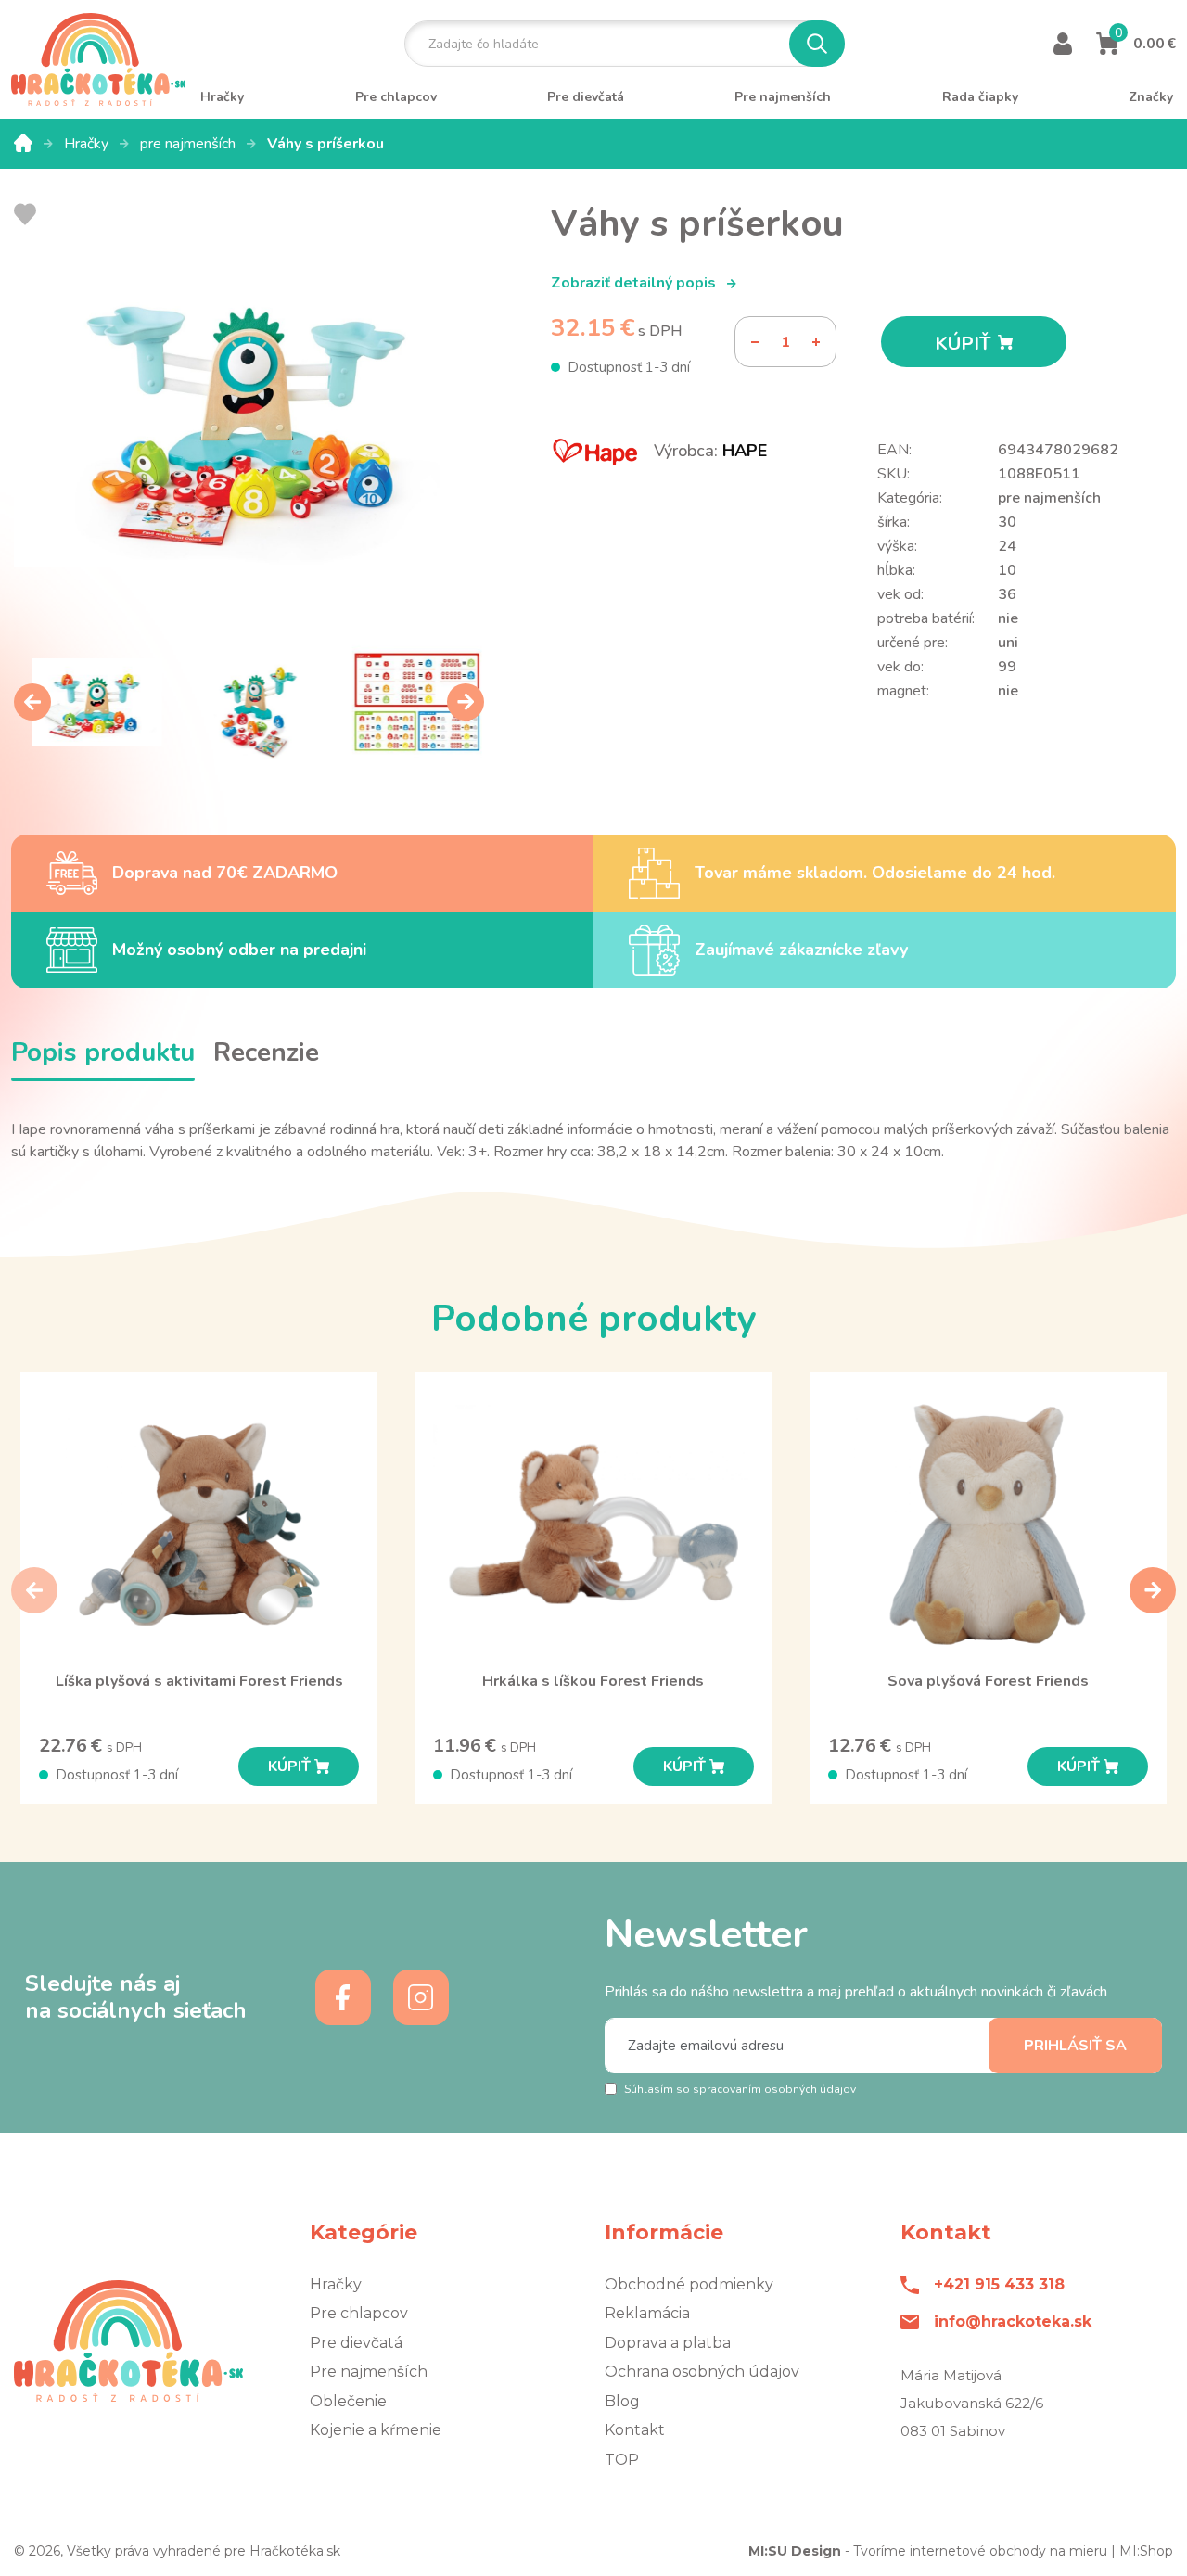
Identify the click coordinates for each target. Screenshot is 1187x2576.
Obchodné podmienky (689, 2284)
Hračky (88, 144)
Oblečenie (348, 2401)
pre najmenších (190, 144)
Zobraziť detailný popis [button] (635, 283)
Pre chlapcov (359, 2313)
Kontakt (635, 2430)
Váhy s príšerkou (325, 144)
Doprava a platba (668, 2343)
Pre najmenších (369, 2372)
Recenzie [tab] (266, 1052)
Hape (745, 451)
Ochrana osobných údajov (702, 2372)
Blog (622, 2401)
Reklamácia (647, 2313)
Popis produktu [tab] (103, 1052)
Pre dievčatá (356, 2343)
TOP (622, 2460)
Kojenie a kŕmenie (376, 2430)
